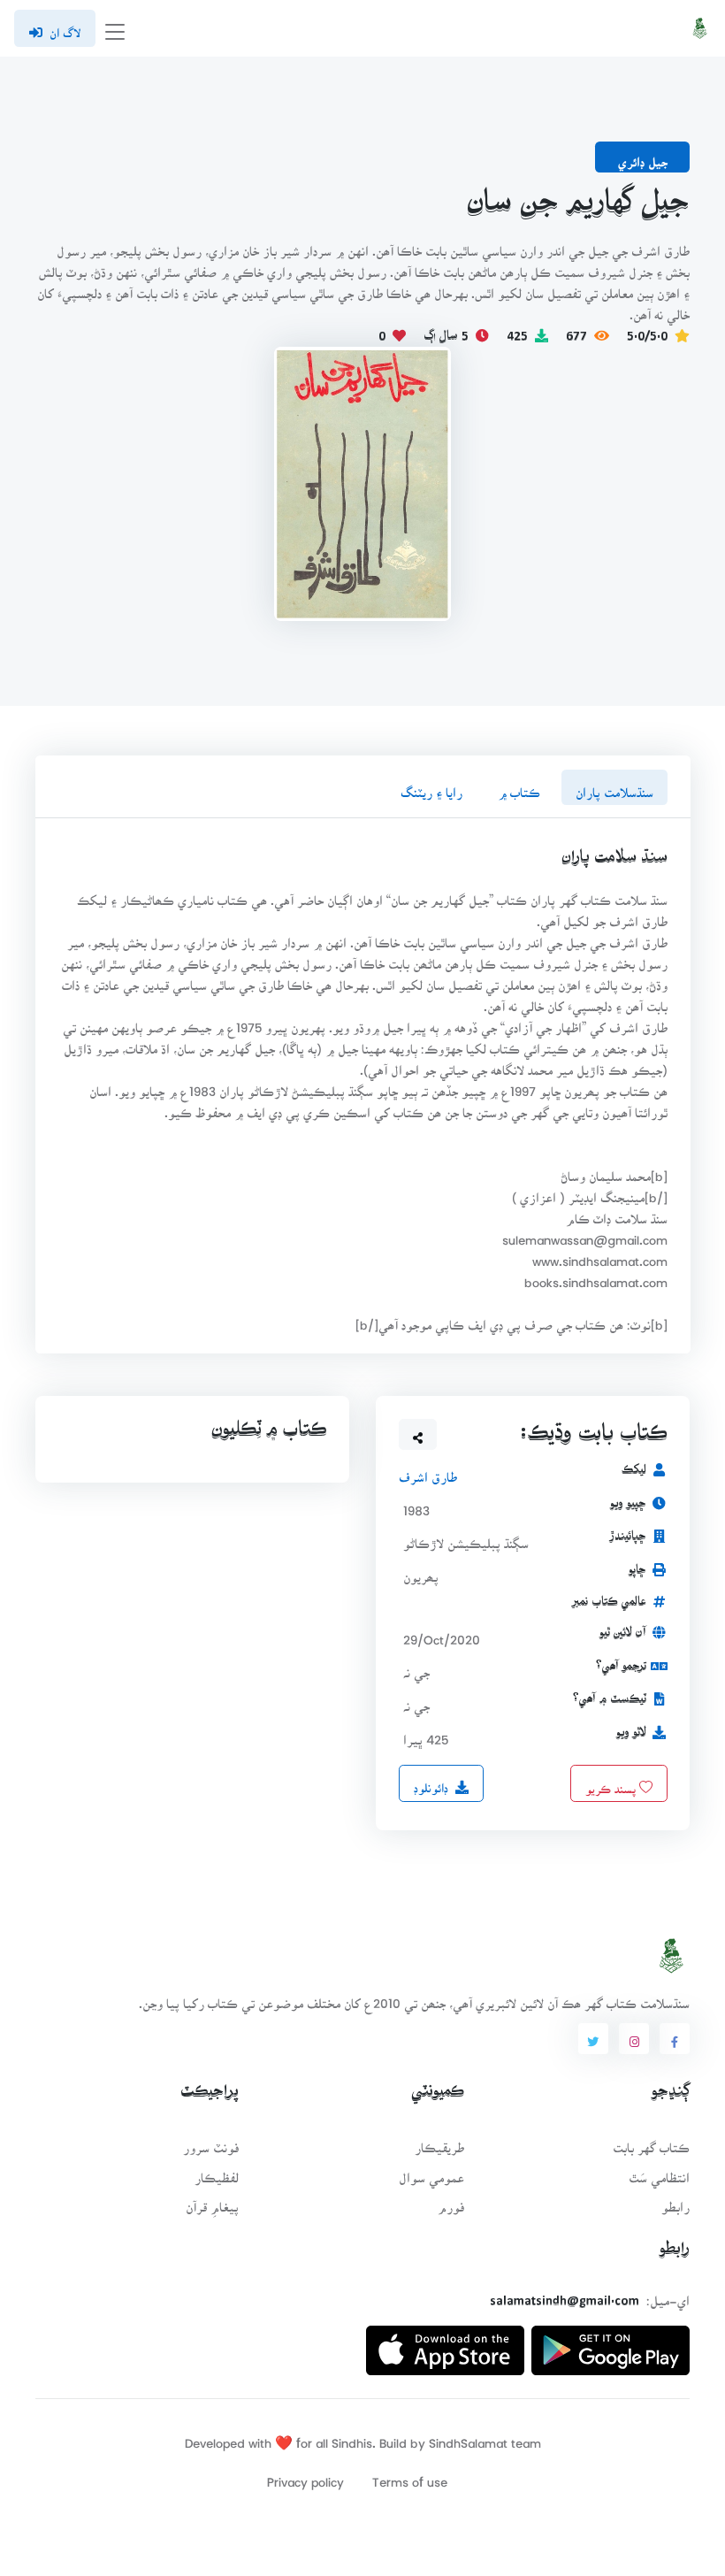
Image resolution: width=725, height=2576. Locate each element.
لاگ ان (65, 27)
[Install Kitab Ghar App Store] (445, 2344)
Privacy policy (305, 2476)
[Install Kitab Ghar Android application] (611, 2344)
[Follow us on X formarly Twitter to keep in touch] (593, 2039)
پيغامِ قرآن (212, 2201)
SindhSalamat (468, 2438)
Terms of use (410, 2476)
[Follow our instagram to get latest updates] (634, 2039)
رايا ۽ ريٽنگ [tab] (431, 787)
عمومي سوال (431, 2172)
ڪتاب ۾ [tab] (519, 787)
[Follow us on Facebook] (675, 2039)
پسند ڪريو (612, 1782)
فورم (451, 2201)
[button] (418, 1435)
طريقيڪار (439, 2142)
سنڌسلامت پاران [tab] (614, 787)
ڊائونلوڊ (431, 1782)
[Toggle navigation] (115, 29)
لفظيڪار (217, 2172)
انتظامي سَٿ (659, 2172)
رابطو (675, 2201)
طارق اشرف (428, 1472)
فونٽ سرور (211, 2142)
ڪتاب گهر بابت (651, 2142)
